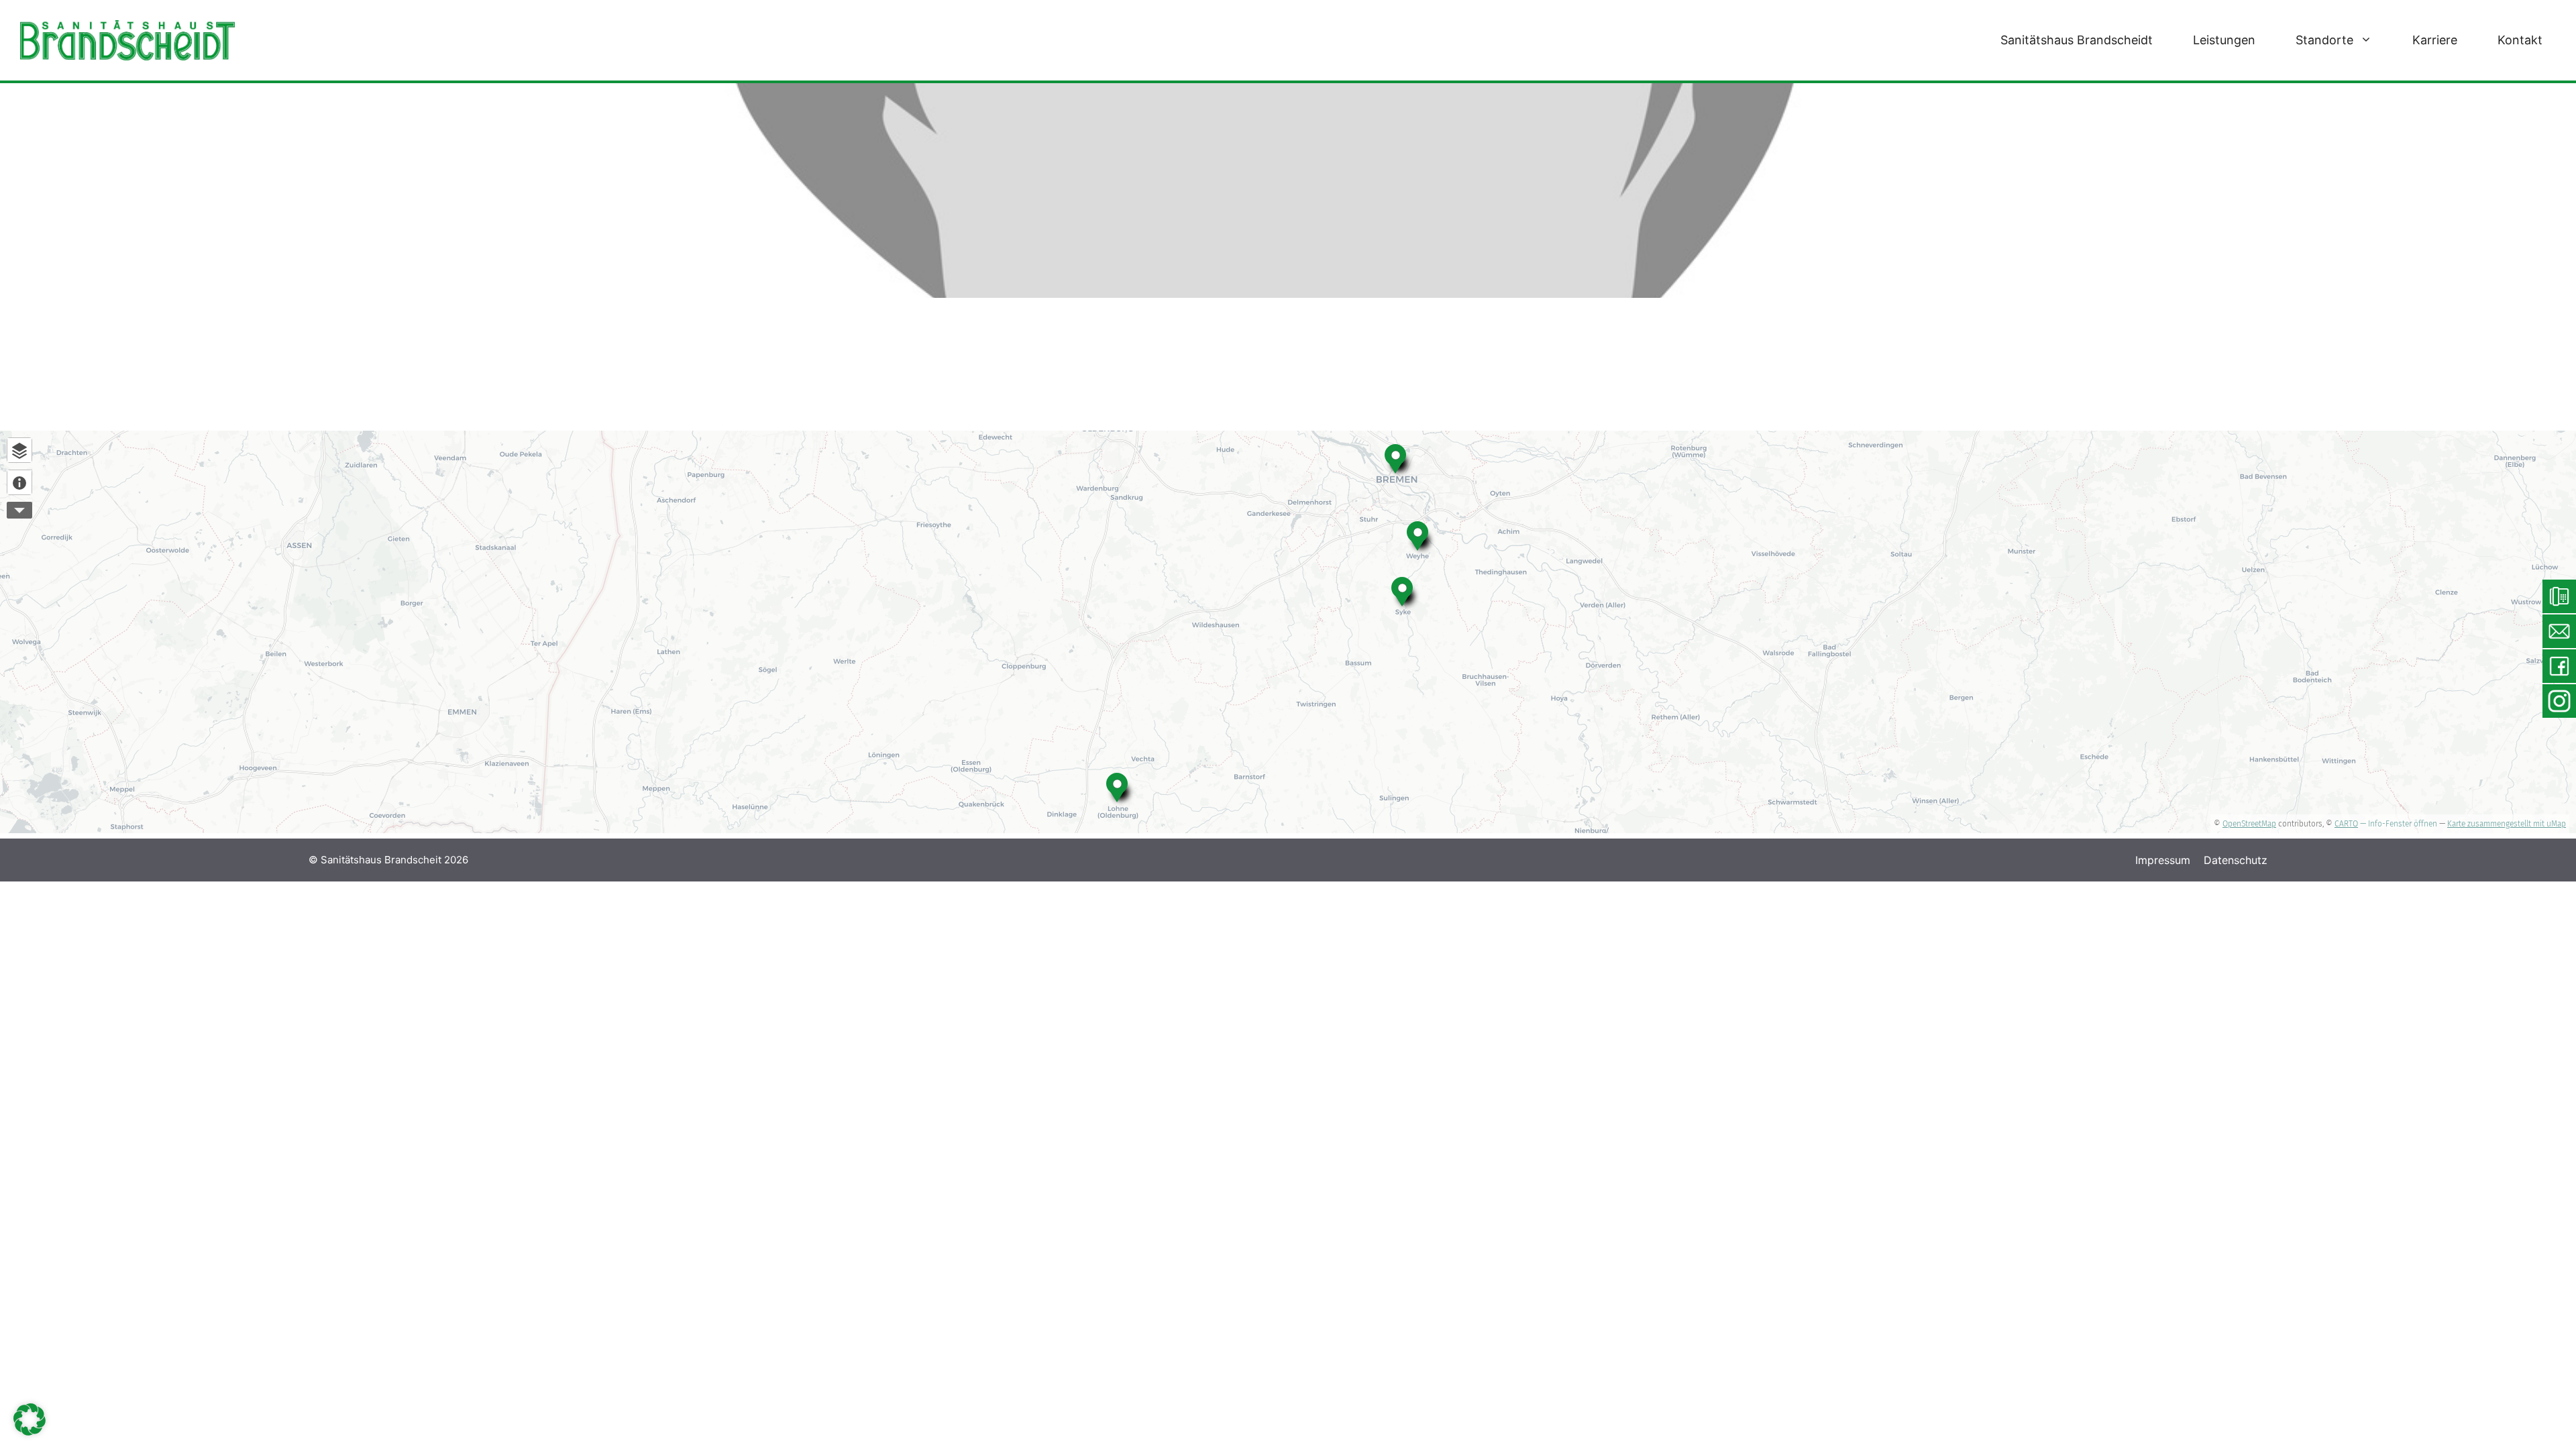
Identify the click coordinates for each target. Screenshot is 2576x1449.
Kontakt (2520, 40)
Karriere (2435, 40)
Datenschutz (2236, 860)
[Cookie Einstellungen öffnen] (30, 1432)
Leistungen (2224, 40)
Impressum (2163, 860)
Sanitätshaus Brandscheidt (2077, 40)
